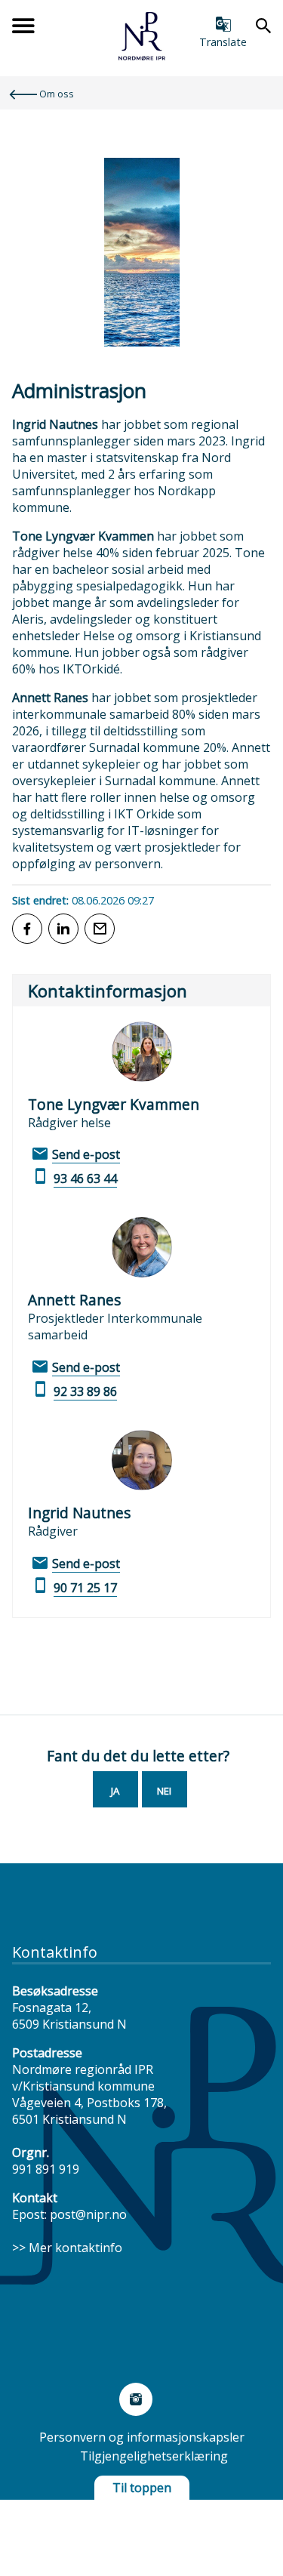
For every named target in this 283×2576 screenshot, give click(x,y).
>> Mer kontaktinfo (67, 2248)
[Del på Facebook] (27, 929)
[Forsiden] (142, 56)
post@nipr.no (88, 2214)
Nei (164, 1791)
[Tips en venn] (100, 929)
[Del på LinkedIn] (63, 929)
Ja (115, 1791)
